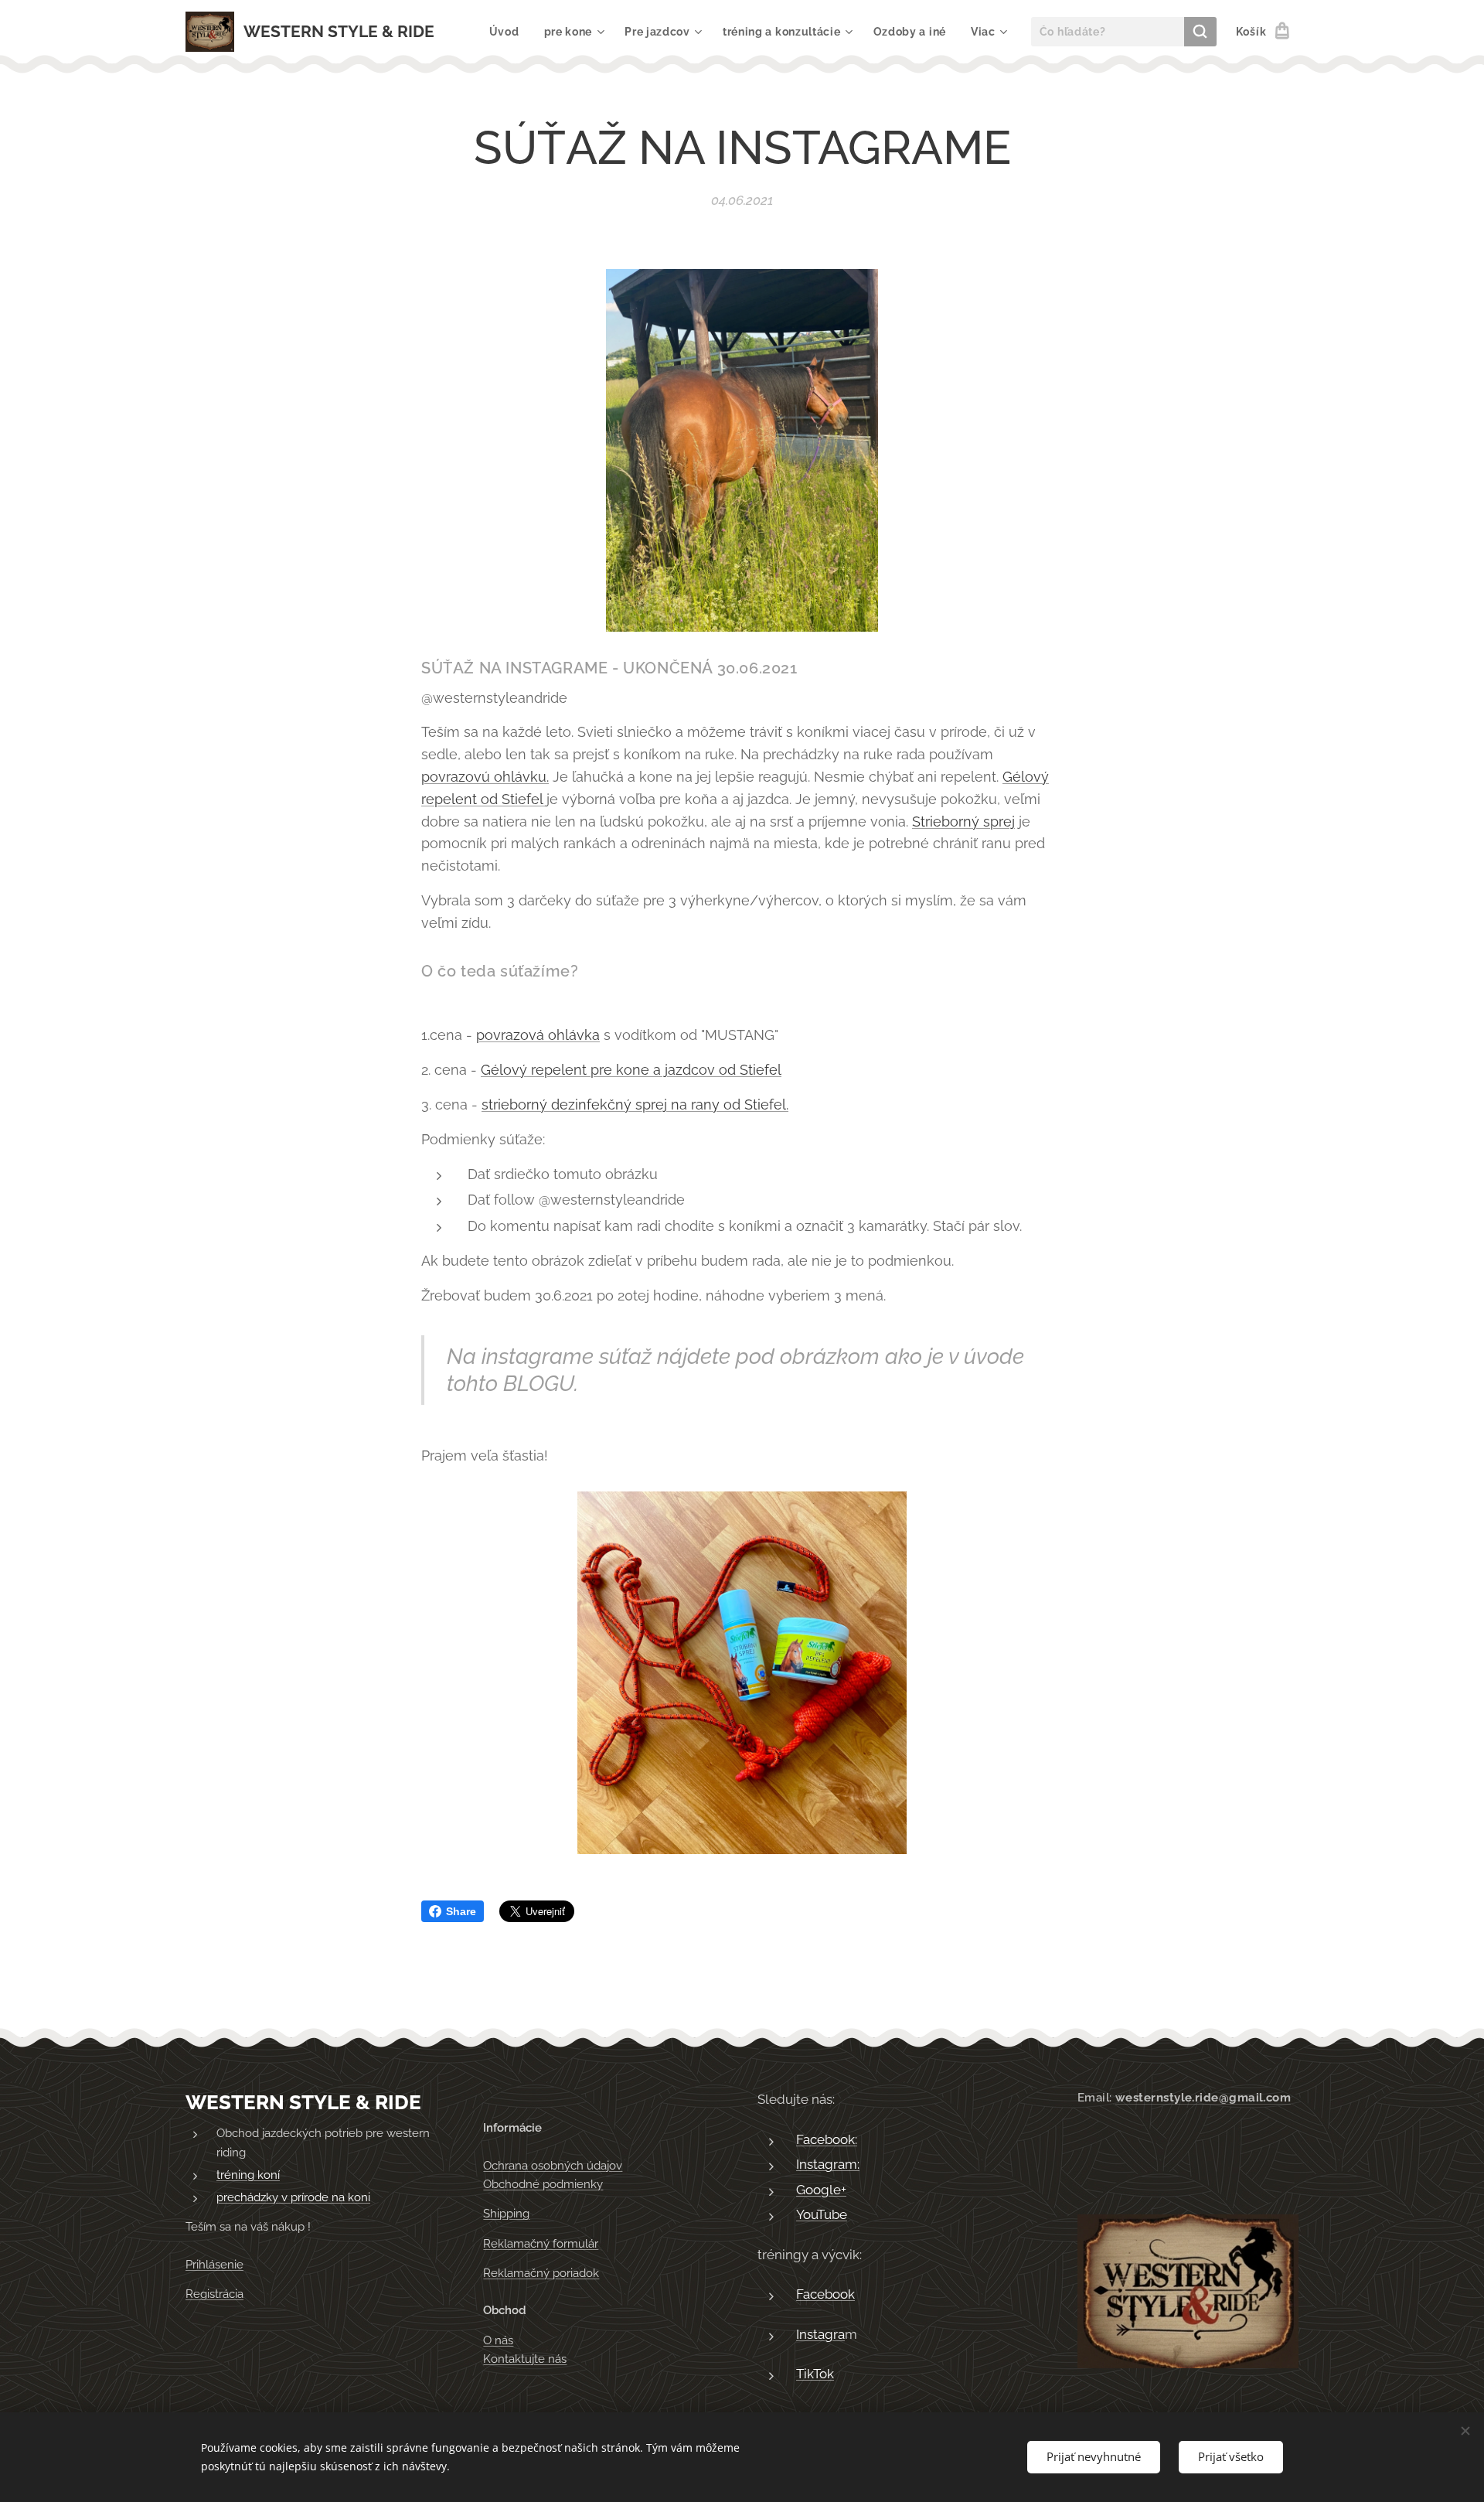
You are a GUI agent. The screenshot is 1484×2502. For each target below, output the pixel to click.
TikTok (815, 2374)
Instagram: (828, 2164)
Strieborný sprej (963, 822)
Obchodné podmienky (543, 2184)
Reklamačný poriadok (541, 2273)
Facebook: (827, 2139)
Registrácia (214, 2294)
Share (461, 1911)
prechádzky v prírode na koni (293, 2197)
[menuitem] (509, 32)
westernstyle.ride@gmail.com (1203, 2098)
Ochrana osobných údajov (553, 2166)
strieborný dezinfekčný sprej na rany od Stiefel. (635, 1104)
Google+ (821, 2190)
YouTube (822, 2214)
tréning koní (248, 2175)
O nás (498, 2340)
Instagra (820, 2334)
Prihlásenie (214, 2265)
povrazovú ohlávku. (485, 777)
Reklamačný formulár (541, 2244)
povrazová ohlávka (538, 1035)
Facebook (825, 2294)
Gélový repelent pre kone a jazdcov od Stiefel (631, 1070)
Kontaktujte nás (525, 2359)
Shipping (506, 2214)
